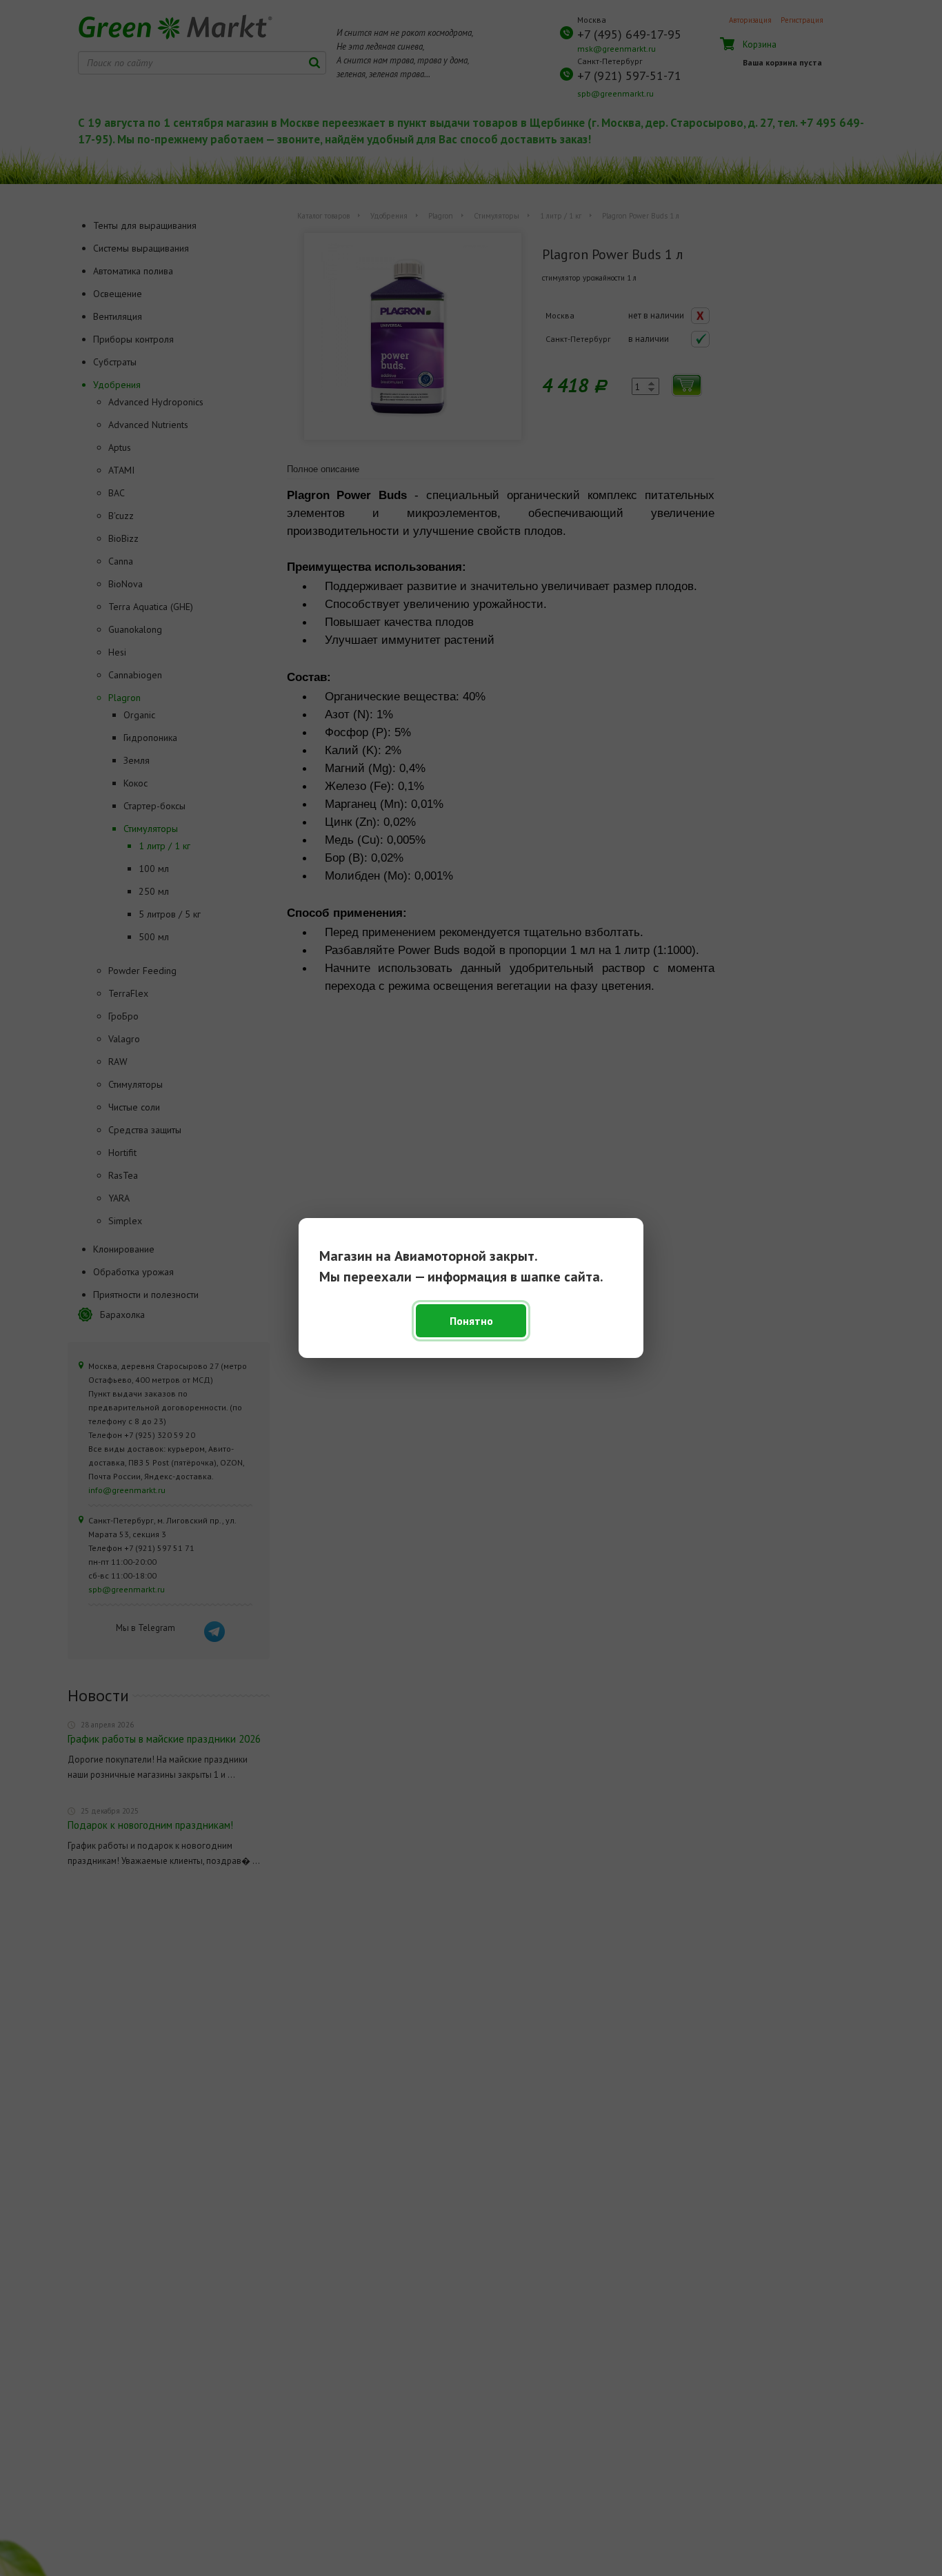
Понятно (471, 1321)
